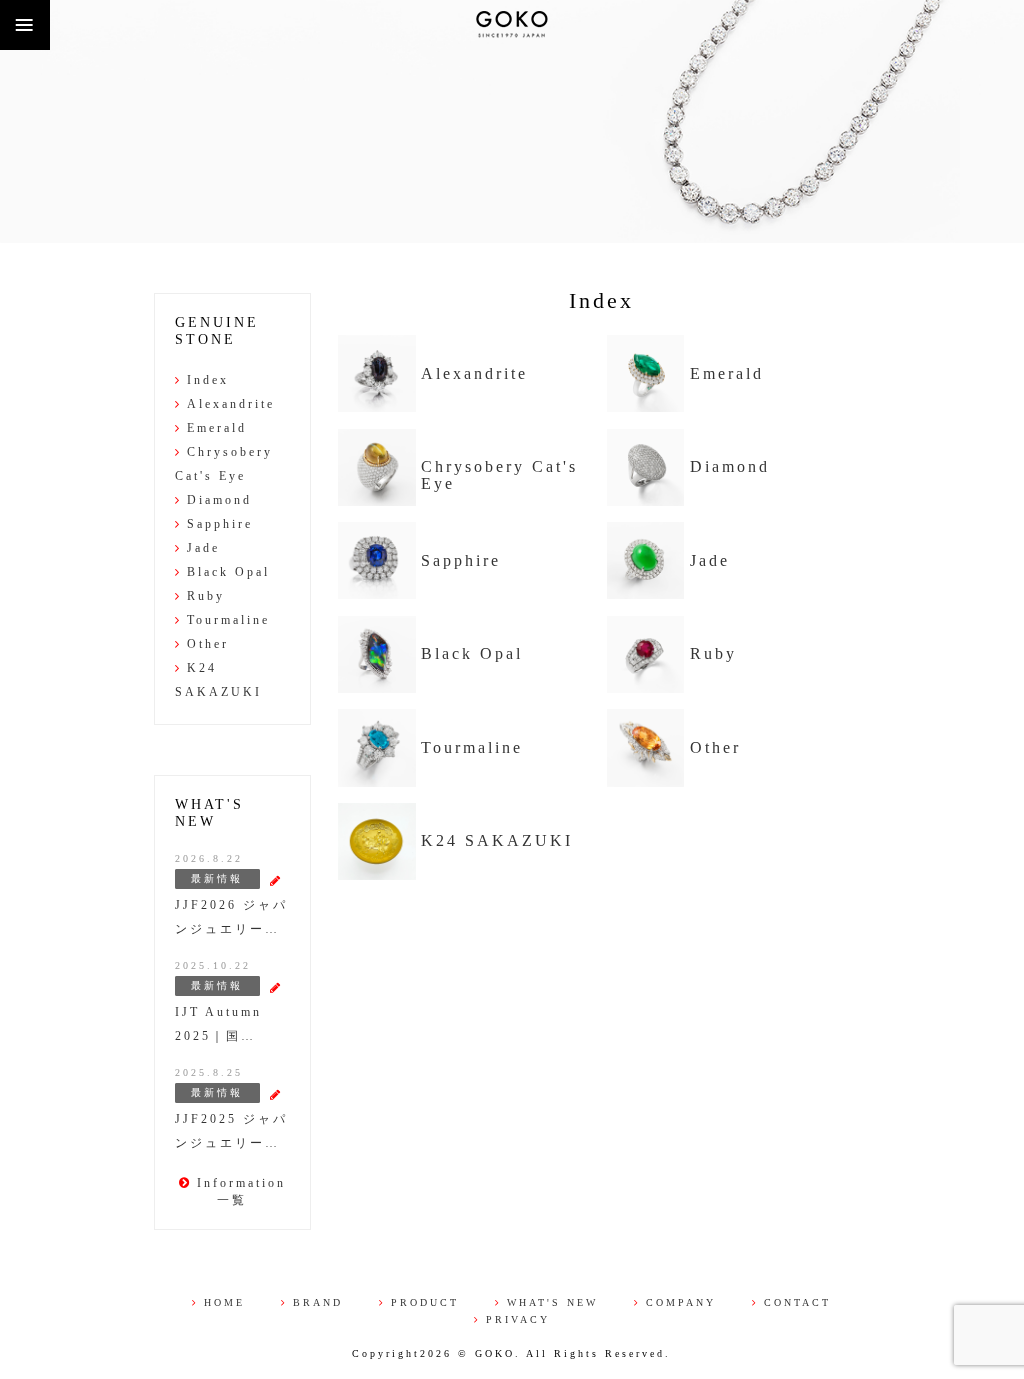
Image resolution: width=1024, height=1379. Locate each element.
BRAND (318, 1302)
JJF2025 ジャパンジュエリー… (231, 1131)
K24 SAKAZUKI (497, 841)
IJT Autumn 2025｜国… (218, 1024)
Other (715, 748)
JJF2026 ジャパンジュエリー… (231, 917)
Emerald (727, 374)
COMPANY (681, 1302)
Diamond (730, 467)
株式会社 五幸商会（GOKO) (512, 25)
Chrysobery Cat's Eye (499, 475)
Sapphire (461, 561)
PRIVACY (518, 1319)
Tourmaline (472, 748)
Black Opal (472, 654)
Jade (710, 561)
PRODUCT (425, 1302)
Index (208, 380)
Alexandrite (474, 374)
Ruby (713, 654)
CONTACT (797, 1302)
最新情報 (217, 878)
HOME (224, 1302)
